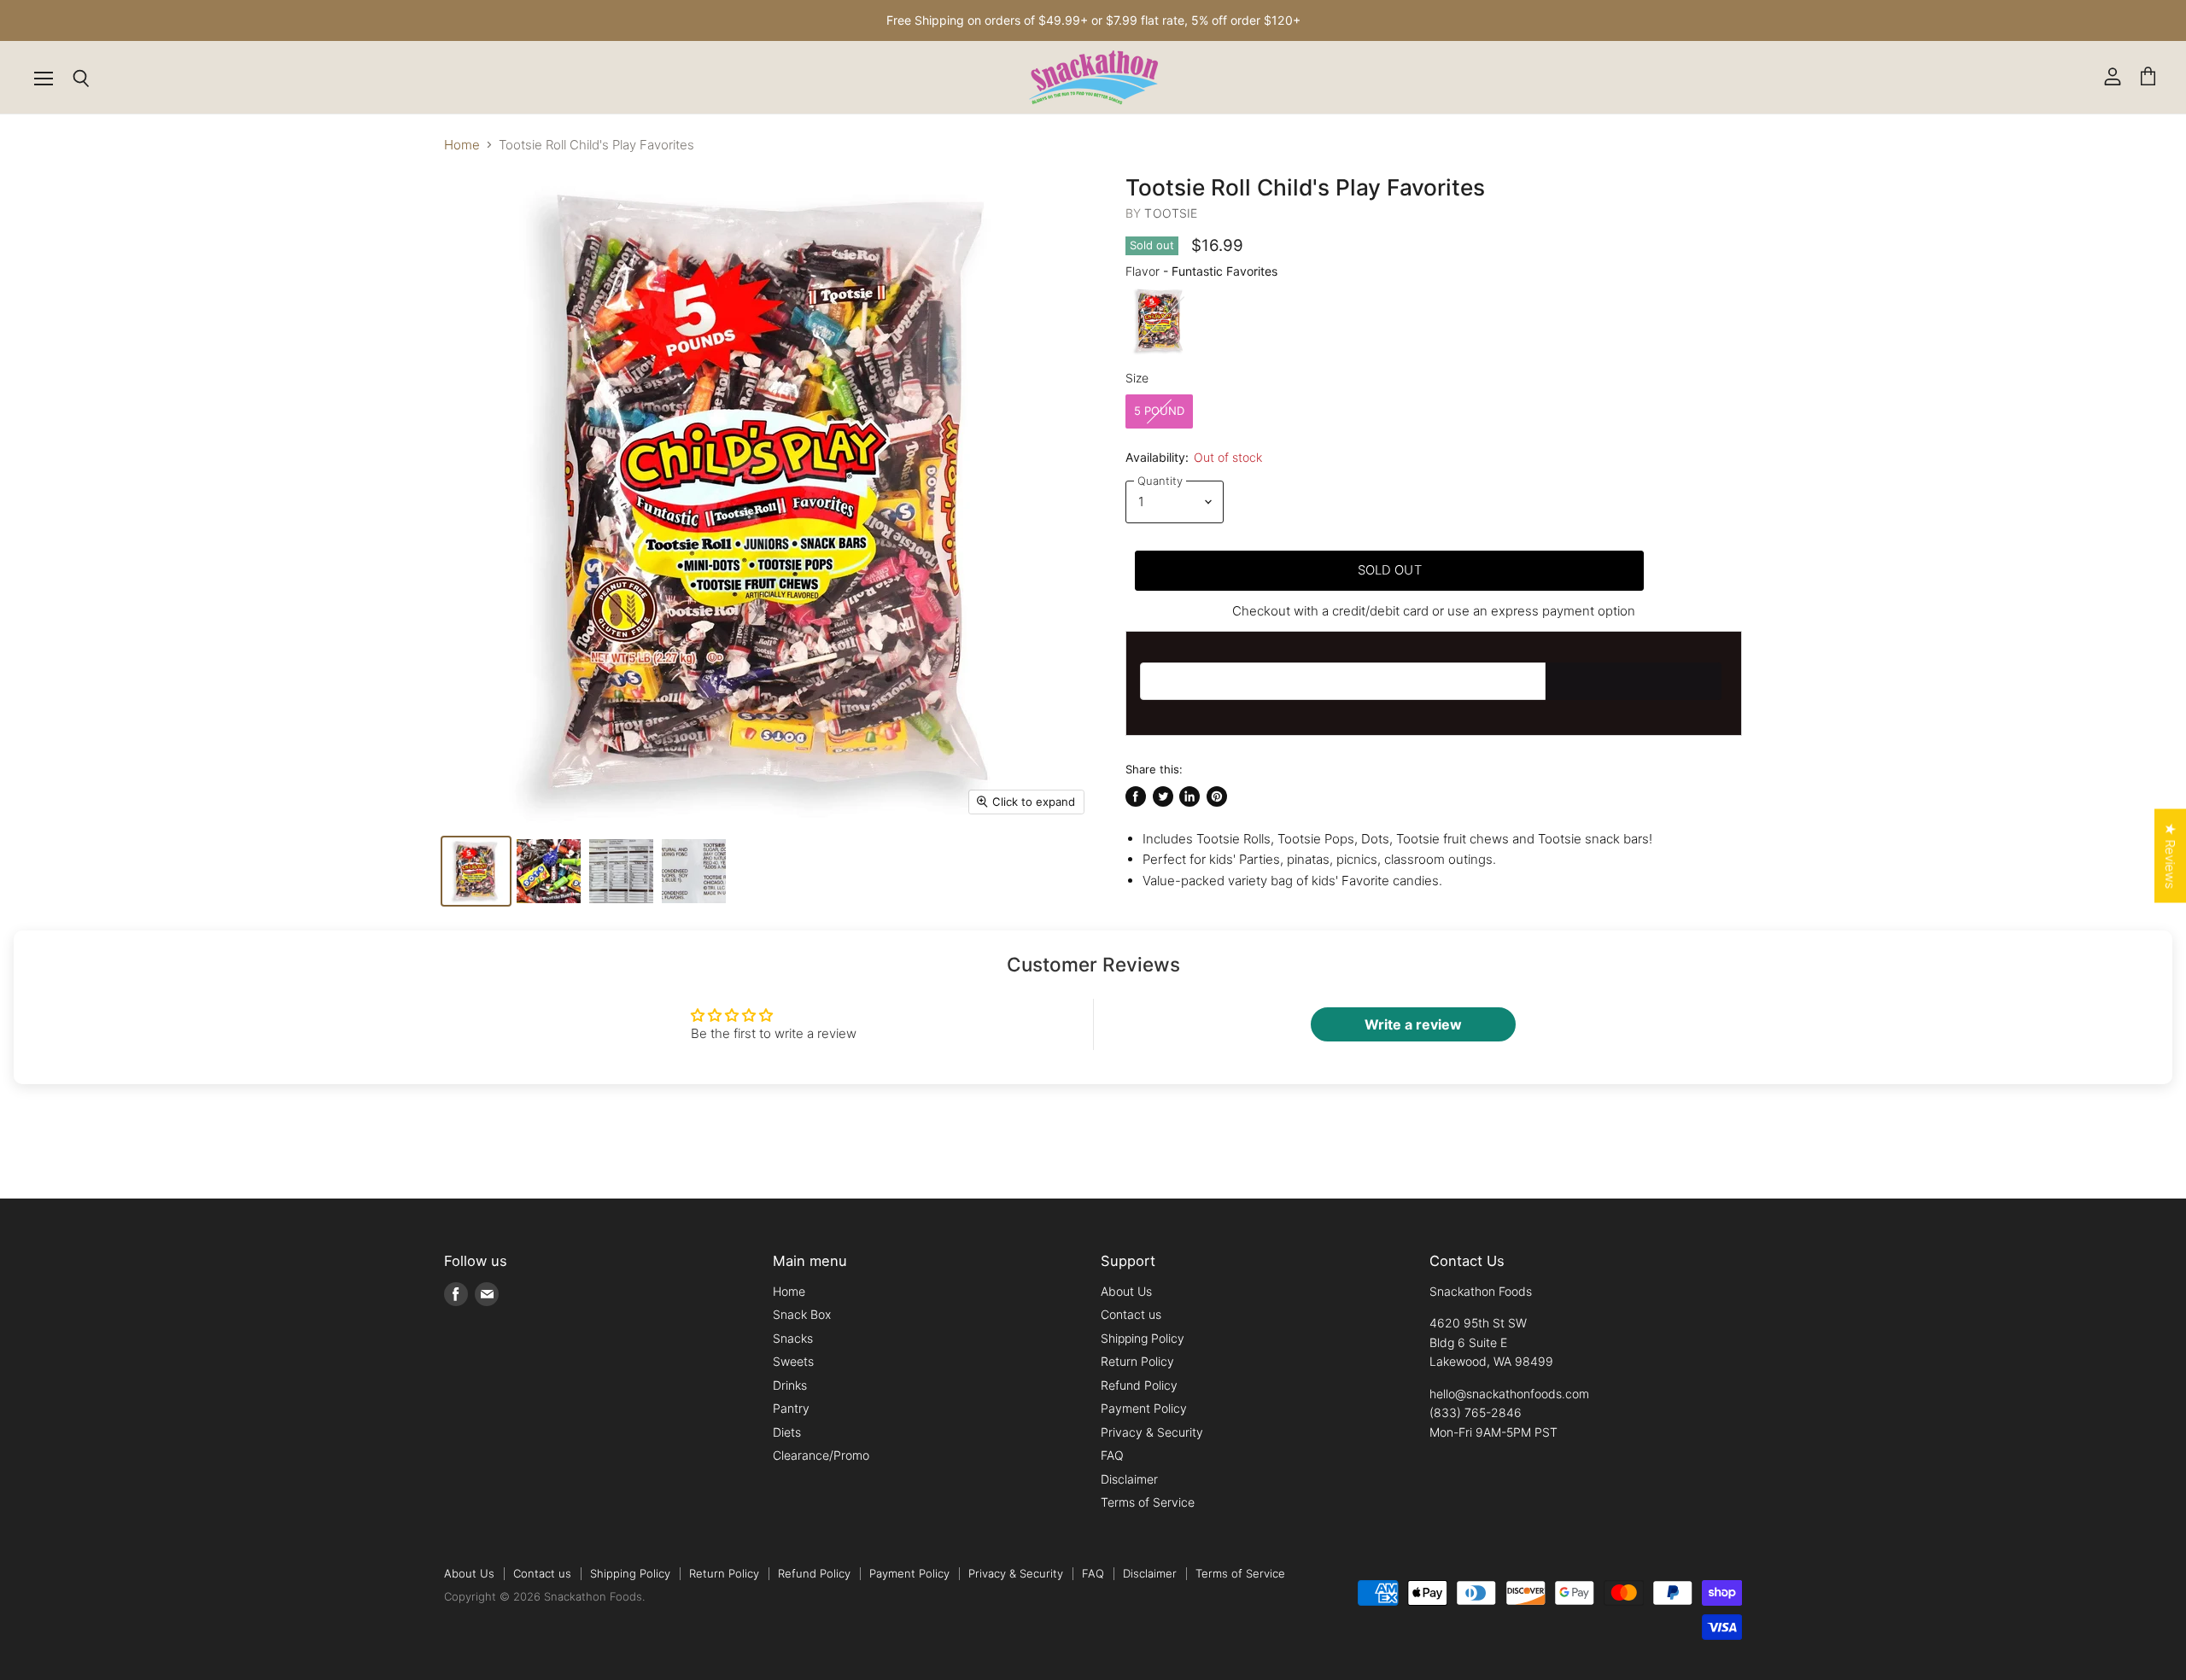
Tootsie (1171, 213)
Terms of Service (1148, 1502)
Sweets (793, 1361)
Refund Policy (1139, 1385)
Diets (787, 1432)
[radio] (1160, 321)
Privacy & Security (1152, 1432)
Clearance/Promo (821, 1455)
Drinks (790, 1385)
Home (462, 145)
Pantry (791, 1408)
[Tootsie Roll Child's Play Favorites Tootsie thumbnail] (549, 871)
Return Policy (1137, 1361)
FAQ (1112, 1455)
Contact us (1131, 1314)
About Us (1126, 1291)
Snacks (793, 1338)
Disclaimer (1129, 1479)
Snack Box (802, 1314)
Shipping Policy (1143, 1338)
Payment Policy (1144, 1408)
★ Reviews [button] (2170, 856)
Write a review (1413, 1024)
